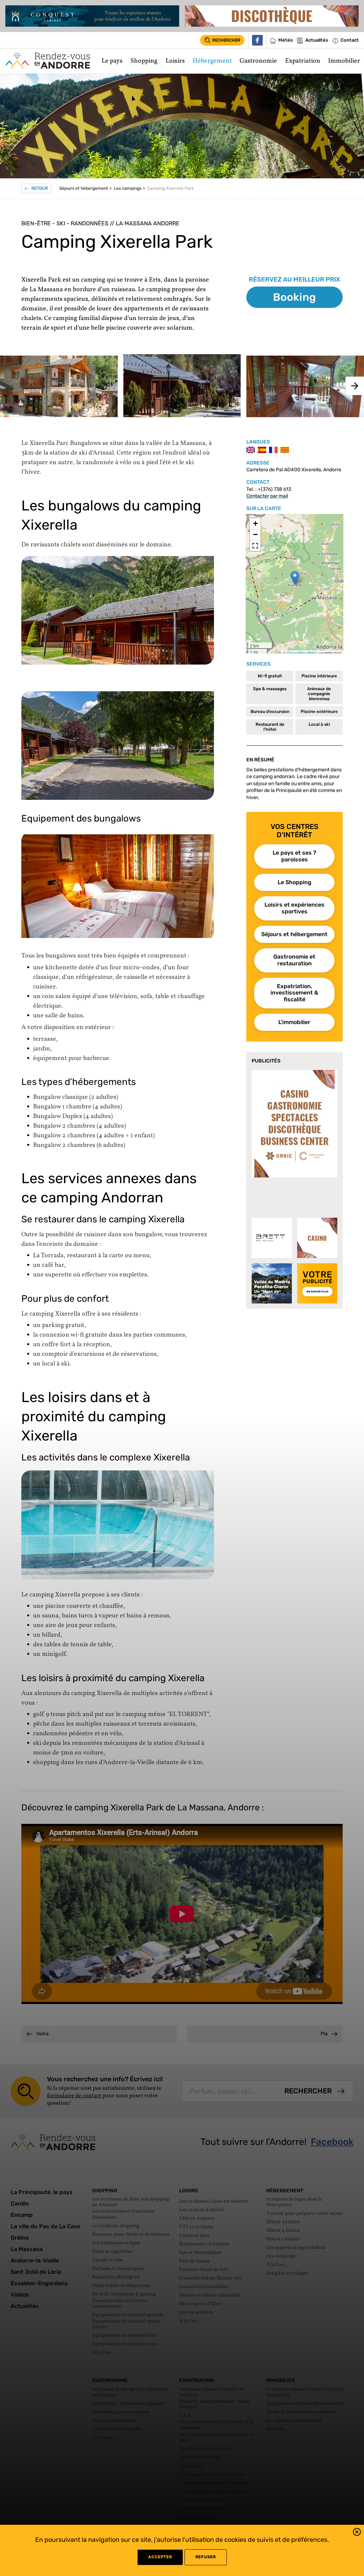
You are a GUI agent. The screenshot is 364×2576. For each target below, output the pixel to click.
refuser (206, 2557)
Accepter (160, 2557)
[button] (357, 2533)
